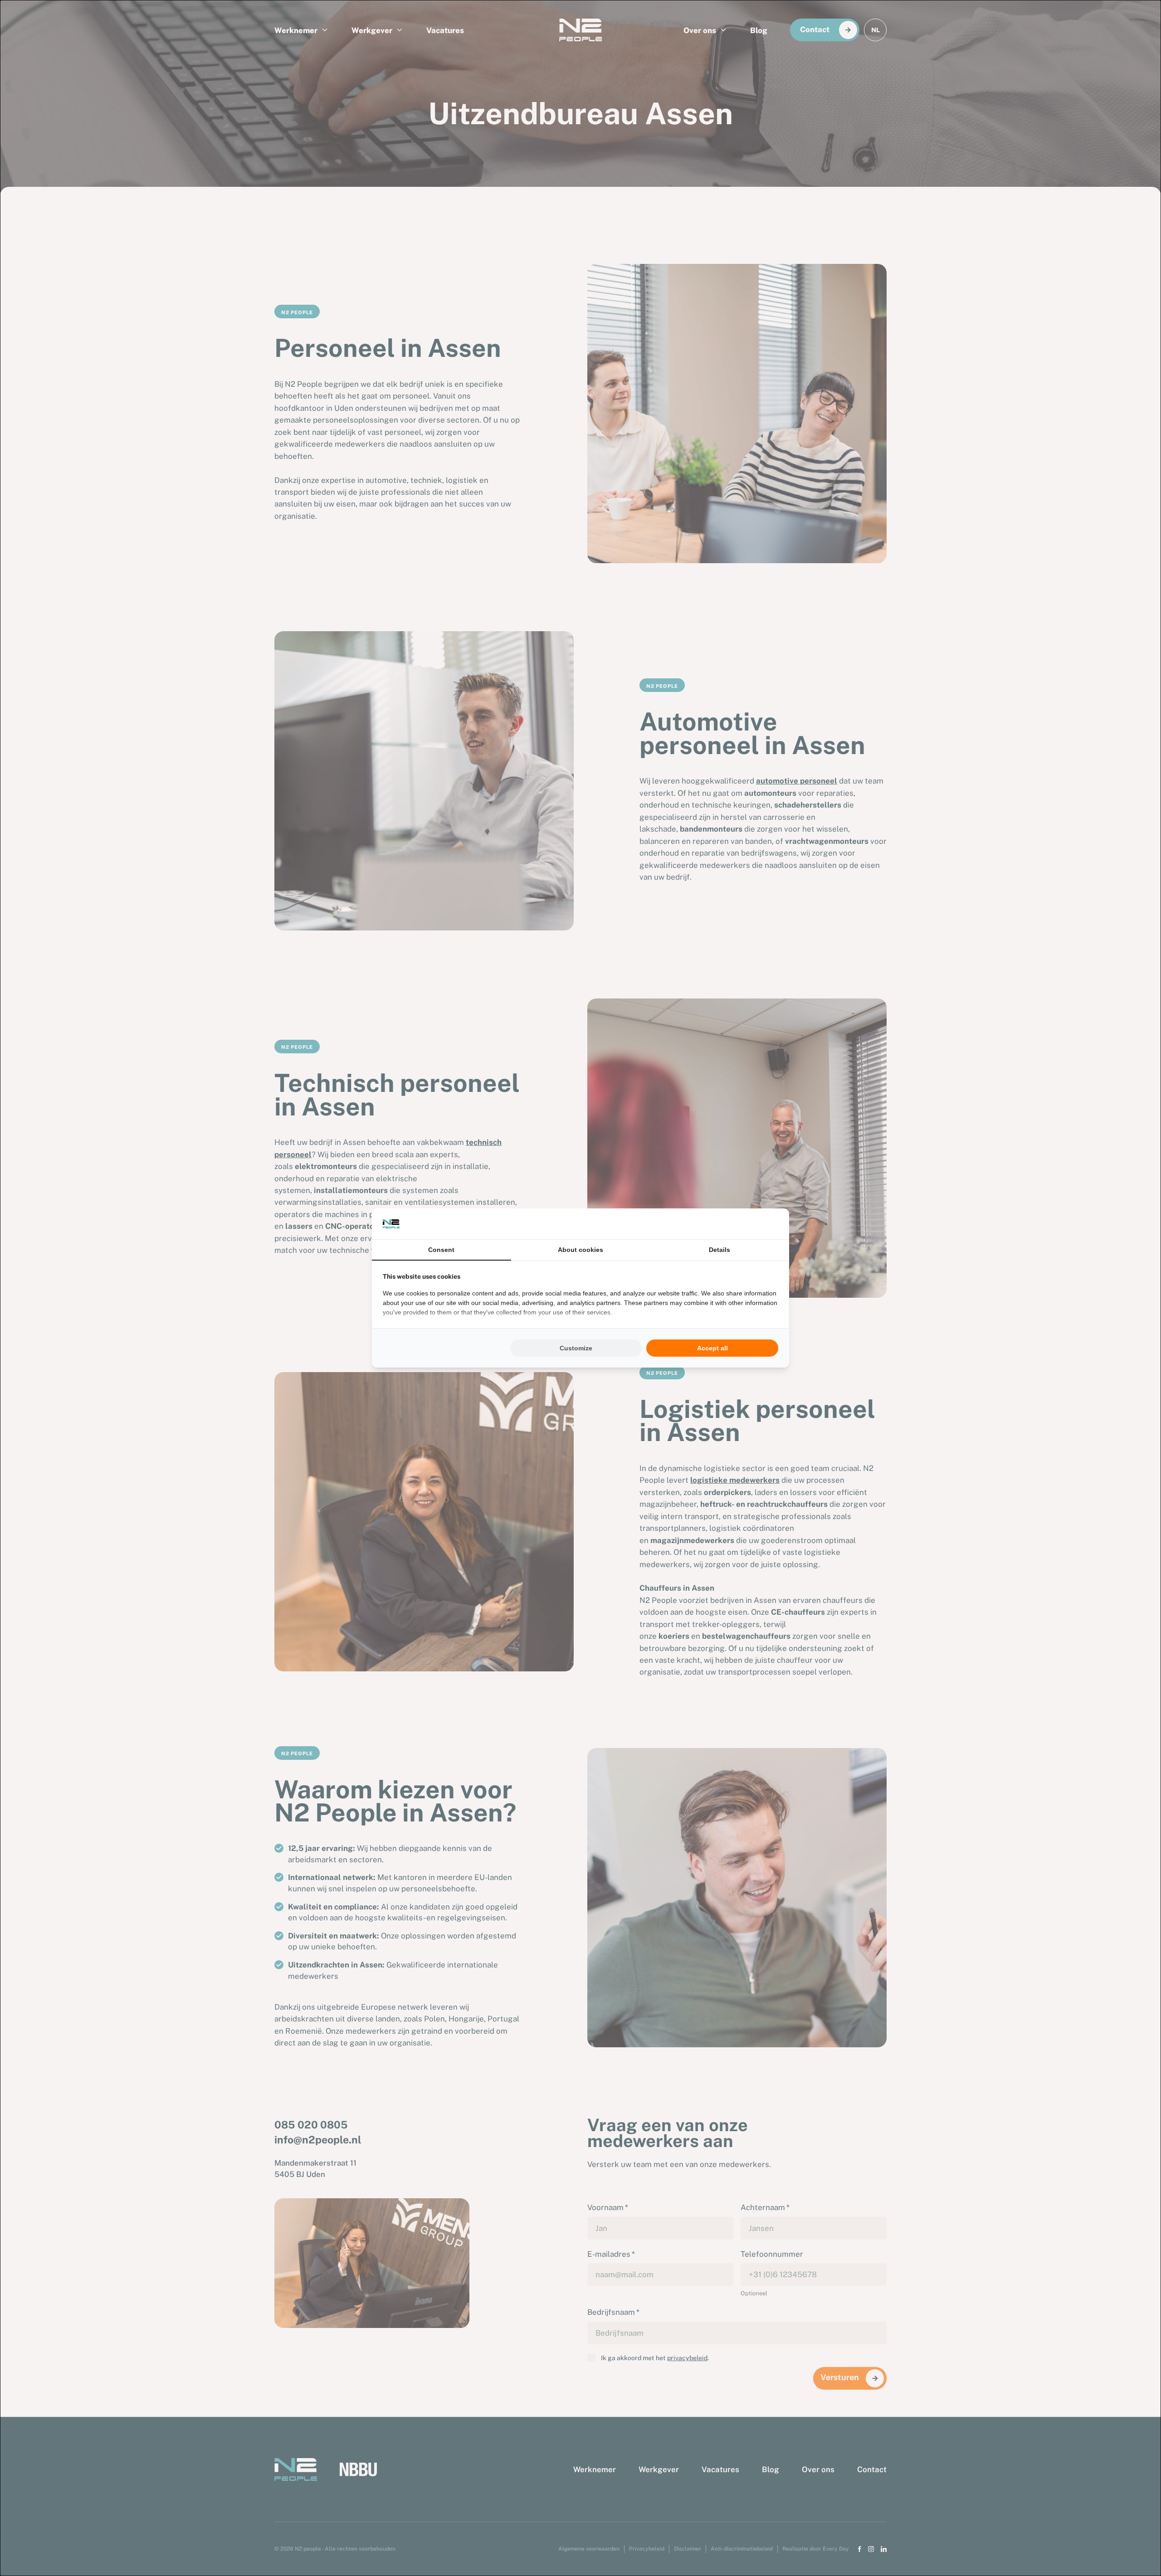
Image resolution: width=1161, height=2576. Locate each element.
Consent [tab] (441, 1250)
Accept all (712, 1348)
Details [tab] (720, 1250)
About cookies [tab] (580, 1250)
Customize (576, 1348)
